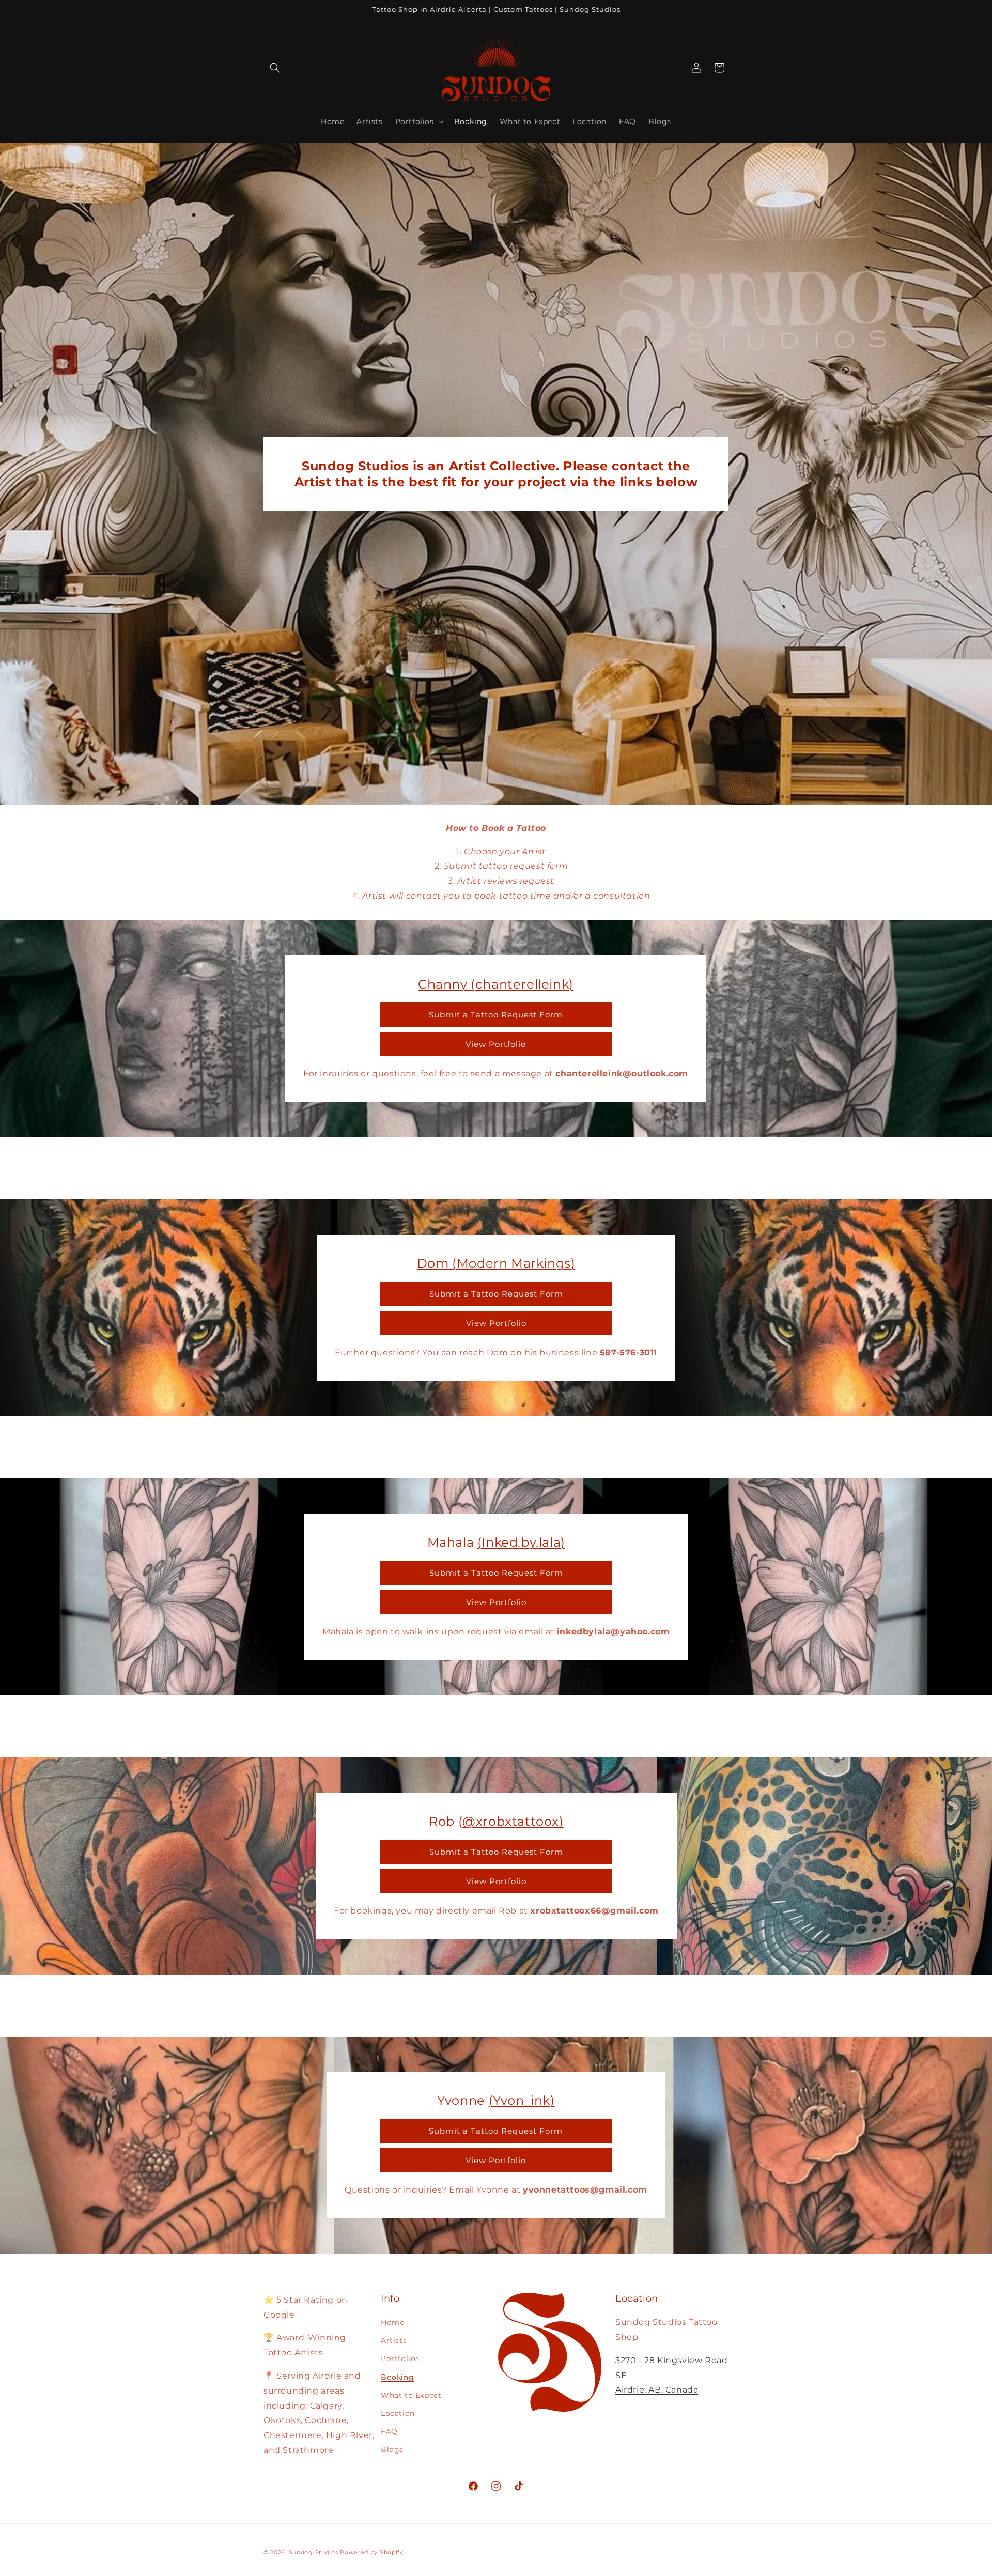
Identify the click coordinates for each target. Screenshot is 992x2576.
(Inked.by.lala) (521, 1542)
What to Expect (411, 2395)
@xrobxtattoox (511, 1821)
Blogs (392, 2449)
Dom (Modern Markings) (496, 1263)
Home (392, 2322)
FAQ (389, 2431)
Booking (397, 2377)
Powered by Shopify (372, 2552)
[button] (275, 68)
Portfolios (400, 2358)
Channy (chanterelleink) (496, 984)
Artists (394, 2340)
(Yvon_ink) (522, 2100)
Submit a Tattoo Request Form (496, 1014)
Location (398, 2413)
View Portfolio (496, 1044)
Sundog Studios (314, 2552)
